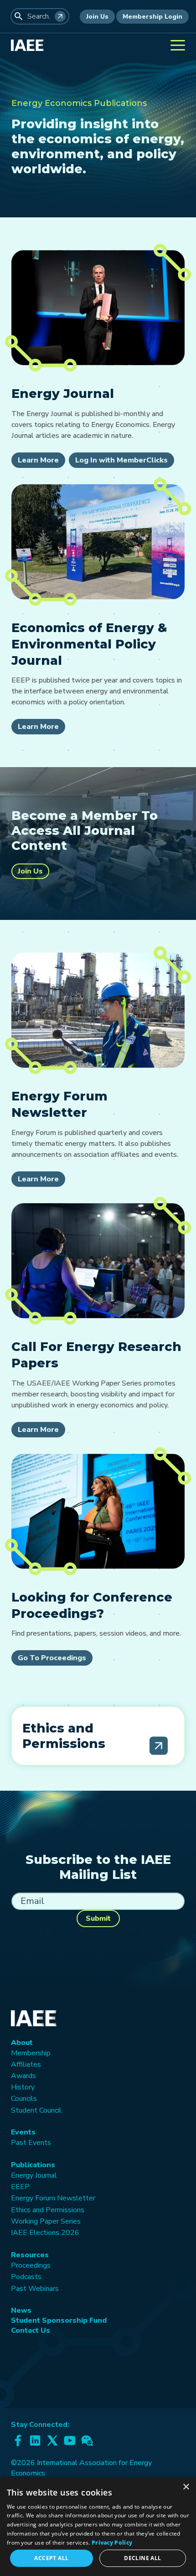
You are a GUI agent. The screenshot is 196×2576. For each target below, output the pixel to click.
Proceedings (31, 2265)
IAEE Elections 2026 (45, 2233)
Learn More (38, 460)
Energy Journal (34, 2175)
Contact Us (31, 2330)
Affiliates (26, 2064)
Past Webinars (35, 2289)
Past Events (31, 2143)
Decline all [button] (142, 2558)
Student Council (36, 2110)
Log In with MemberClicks (121, 460)
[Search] (60, 16)
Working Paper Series (46, 2221)
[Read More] (159, 1746)
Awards (23, 2076)
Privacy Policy (112, 2543)
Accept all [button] (51, 2558)
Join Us (97, 17)
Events (23, 2132)
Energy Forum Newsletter (53, 2198)
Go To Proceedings (52, 1658)
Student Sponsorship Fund (59, 2320)
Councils (24, 2099)
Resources (30, 2255)
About (22, 2043)
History (23, 2087)
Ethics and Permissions (48, 2210)
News (21, 2310)
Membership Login (152, 17)
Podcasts (26, 2277)
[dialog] (98, 2527)
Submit (98, 1918)
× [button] (186, 2487)
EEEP (20, 2187)
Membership (31, 2053)
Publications (33, 2165)
